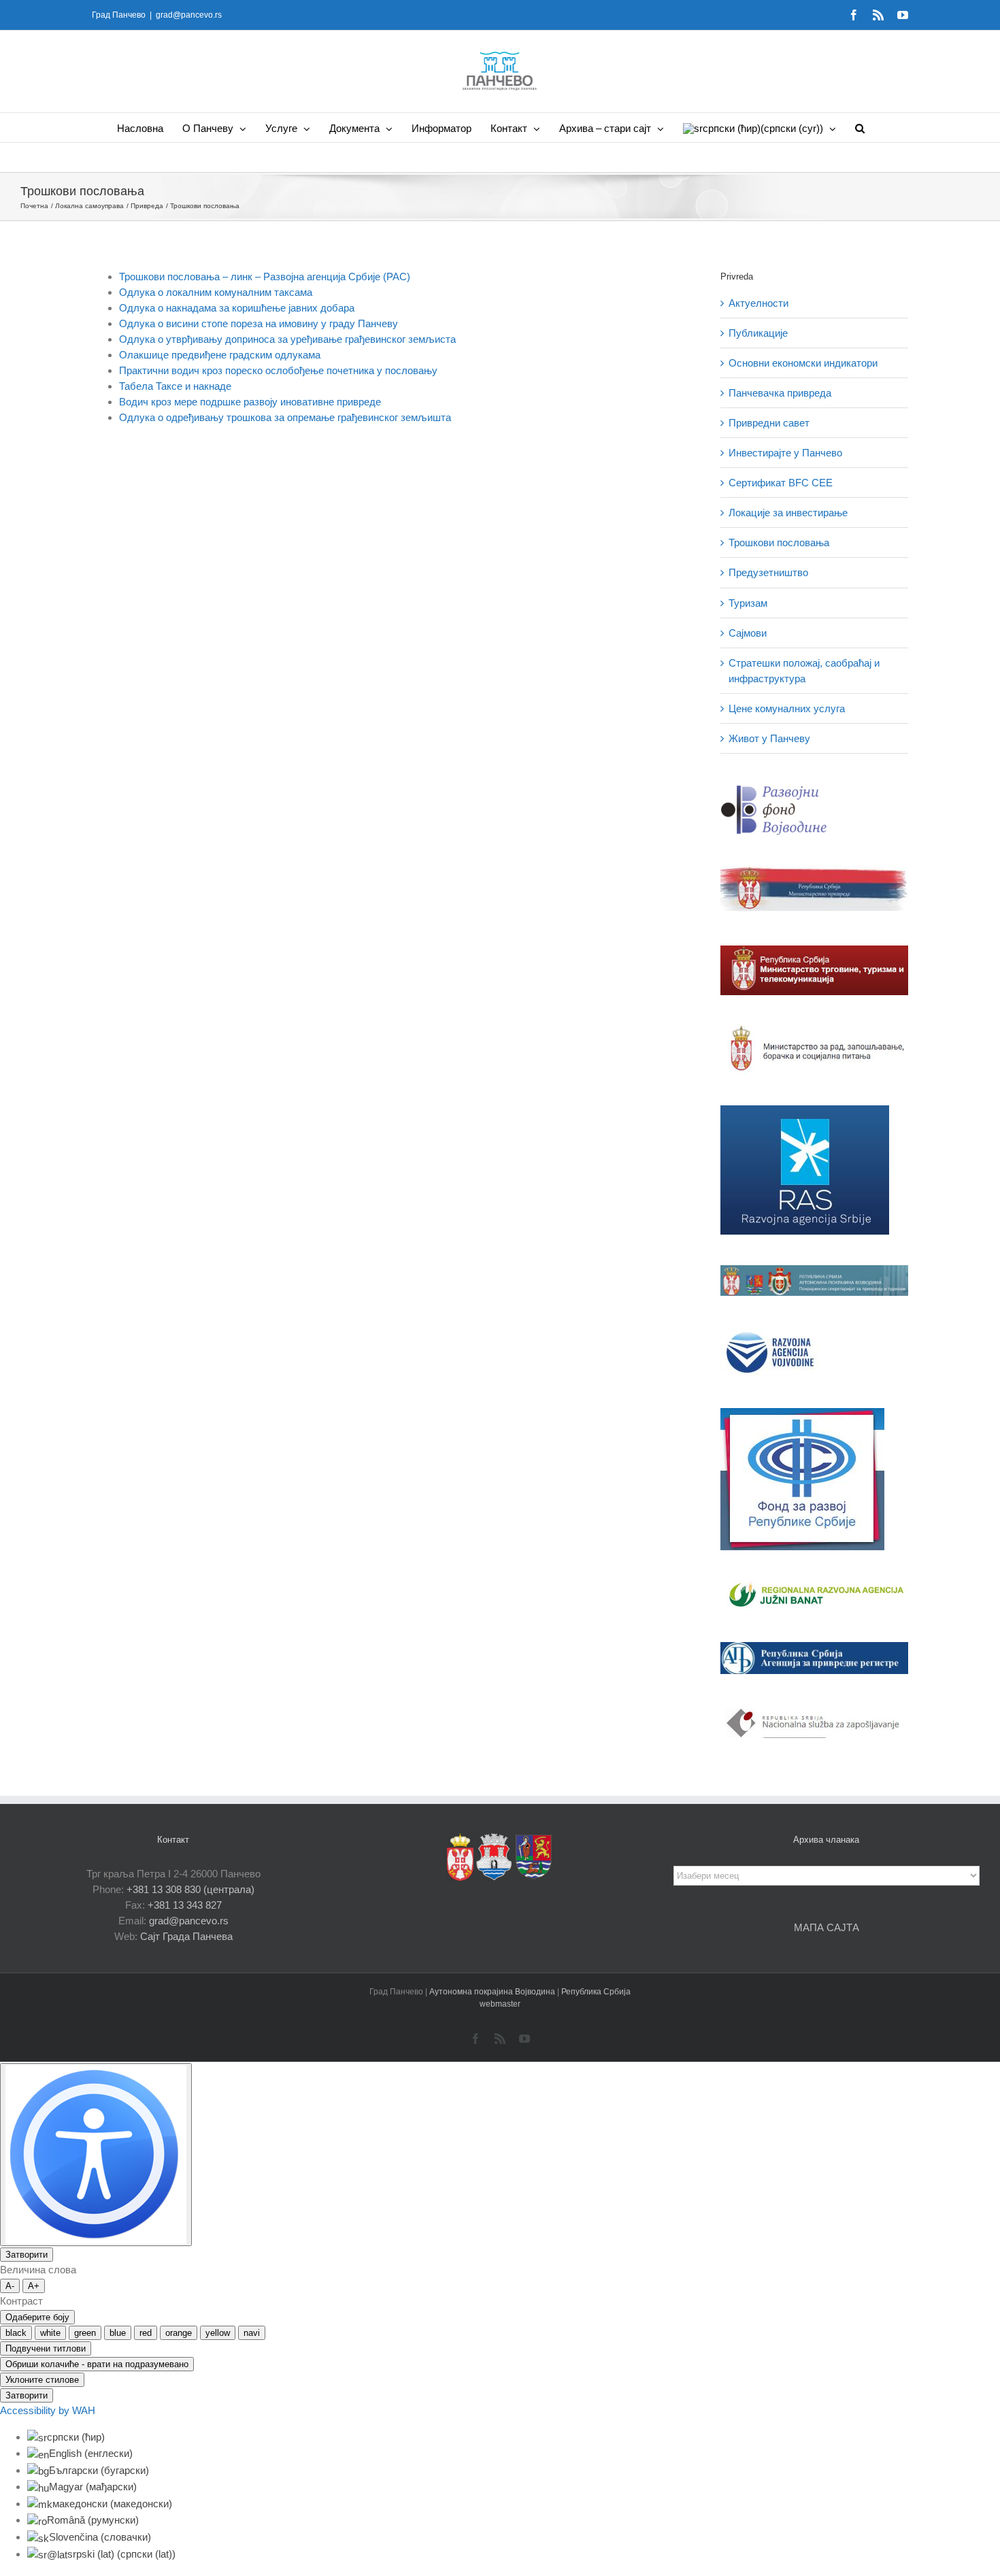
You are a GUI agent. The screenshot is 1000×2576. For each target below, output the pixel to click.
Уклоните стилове (42, 2380)
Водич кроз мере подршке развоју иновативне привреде (250, 402)
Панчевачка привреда (780, 393)
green (85, 2333)
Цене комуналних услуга (787, 708)
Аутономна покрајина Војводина (493, 1992)
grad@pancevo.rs (189, 15)
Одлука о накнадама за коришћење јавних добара (237, 308)
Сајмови (748, 633)
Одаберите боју (37, 2317)
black (16, 2333)
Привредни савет (769, 423)
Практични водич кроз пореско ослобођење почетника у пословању (278, 370)
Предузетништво (768, 572)
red (146, 2333)
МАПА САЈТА (827, 1927)
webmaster (500, 2004)
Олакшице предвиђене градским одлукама (220, 355)
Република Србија (596, 1992)
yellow (218, 2333)
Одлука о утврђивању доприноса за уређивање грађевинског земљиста (287, 339)
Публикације (758, 333)
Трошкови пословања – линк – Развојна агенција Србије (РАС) (265, 277)
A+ (34, 2286)
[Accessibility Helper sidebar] (96, 2155)
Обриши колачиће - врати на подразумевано (97, 2364)
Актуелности (759, 303)
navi (252, 2333)
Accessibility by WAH (48, 2410)
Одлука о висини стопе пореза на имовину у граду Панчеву (259, 323)
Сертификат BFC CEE (781, 483)
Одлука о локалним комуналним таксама (216, 292)
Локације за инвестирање (788, 513)
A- (10, 2286)
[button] (860, 128)
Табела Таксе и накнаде (175, 386)
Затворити (27, 2255)
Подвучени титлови (46, 2348)
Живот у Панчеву (769, 738)
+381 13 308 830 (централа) (190, 1889)
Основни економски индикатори (803, 363)
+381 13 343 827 (185, 1905)
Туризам (748, 603)
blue (118, 2333)
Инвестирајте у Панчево (785, 453)
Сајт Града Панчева (186, 1936)
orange (179, 2333)
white (50, 2333)
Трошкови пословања (779, 542)
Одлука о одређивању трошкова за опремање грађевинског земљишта (285, 417)
